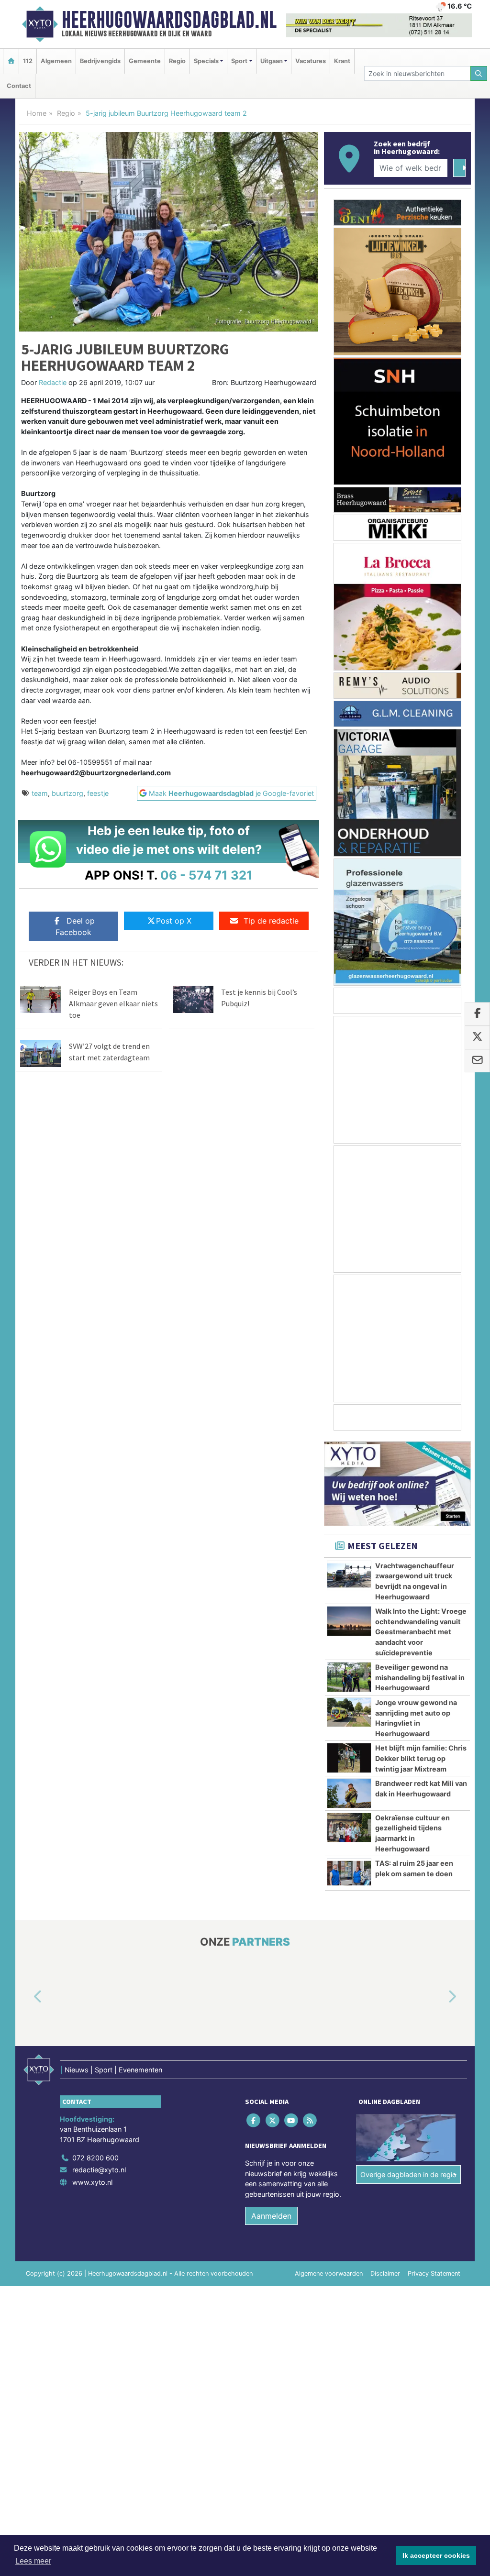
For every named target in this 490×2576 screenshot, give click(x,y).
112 (28, 61)
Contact (19, 86)
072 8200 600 (95, 2158)
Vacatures (311, 61)
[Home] (11, 61)
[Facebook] (254, 2120)
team (40, 793)
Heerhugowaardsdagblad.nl (169, 20)
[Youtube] (292, 2120)
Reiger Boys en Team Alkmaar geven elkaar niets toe (113, 1003)
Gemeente (145, 61)
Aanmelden (271, 2216)
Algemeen (56, 61)
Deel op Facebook (75, 926)
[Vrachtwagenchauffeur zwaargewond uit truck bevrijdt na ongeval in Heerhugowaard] (349, 1575)
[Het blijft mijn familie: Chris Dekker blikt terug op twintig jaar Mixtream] (349, 1758)
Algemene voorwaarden (329, 2273)
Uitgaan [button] (272, 61)
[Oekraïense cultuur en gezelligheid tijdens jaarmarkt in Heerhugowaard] (349, 1827)
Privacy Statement (434, 2273)
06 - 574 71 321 (206, 875)
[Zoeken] (479, 73)
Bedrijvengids (100, 61)
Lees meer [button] (33, 2561)
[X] (273, 2120)
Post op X (174, 921)
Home (37, 113)
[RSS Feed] (311, 2120)
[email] (477, 1061)
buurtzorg (67, 793)
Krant (342, 61)
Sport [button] (239, 61)
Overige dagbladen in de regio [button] (408, 2174)
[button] (27, 1997)
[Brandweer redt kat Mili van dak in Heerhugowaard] (349, 1793)
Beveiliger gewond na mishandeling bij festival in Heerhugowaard (420, 1677)
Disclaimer (385, 2273)
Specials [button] (206, 61)
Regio (177, 61)
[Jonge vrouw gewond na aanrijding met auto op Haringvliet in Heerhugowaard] (349, 1712)
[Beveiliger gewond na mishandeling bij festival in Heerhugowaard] (349, 1677)
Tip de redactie (271, 921)
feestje (98, 793)
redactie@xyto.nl (99, 2170)
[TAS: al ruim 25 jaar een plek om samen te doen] (349, 1873)
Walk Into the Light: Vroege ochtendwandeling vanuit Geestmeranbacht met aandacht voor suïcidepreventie (421, 1632)
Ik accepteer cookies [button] (436, 2555)
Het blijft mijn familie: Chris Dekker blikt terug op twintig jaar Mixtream (421, 1758)
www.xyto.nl (92, 2182)
